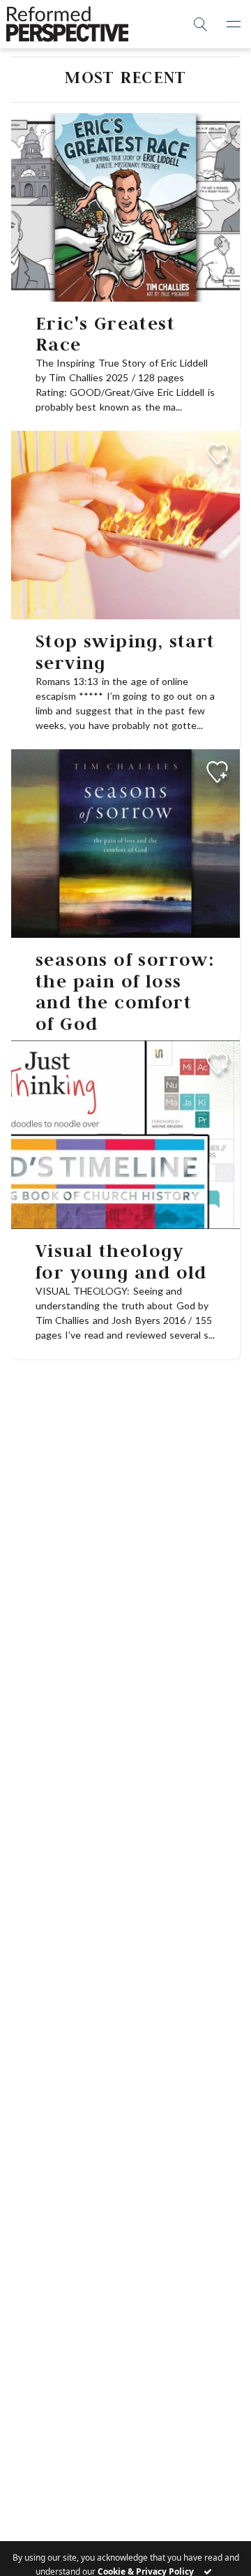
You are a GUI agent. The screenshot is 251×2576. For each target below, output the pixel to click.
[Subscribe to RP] (217, 136)
